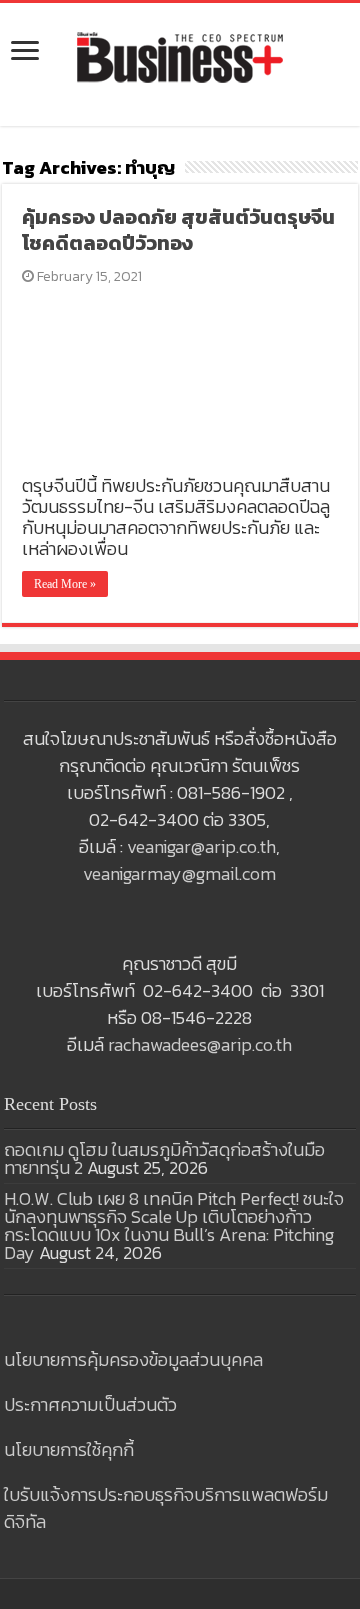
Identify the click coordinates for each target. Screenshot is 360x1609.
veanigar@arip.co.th (201, 846)
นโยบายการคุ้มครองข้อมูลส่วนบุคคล (133, 1359)
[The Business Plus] (180, 56)
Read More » (65, 584)
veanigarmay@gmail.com (179, 873)
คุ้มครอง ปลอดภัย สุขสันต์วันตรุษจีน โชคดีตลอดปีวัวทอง (178, 230)
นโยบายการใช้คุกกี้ (69, 1449)
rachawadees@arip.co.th (200, 1044)
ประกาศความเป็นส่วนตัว (90, 1404)
